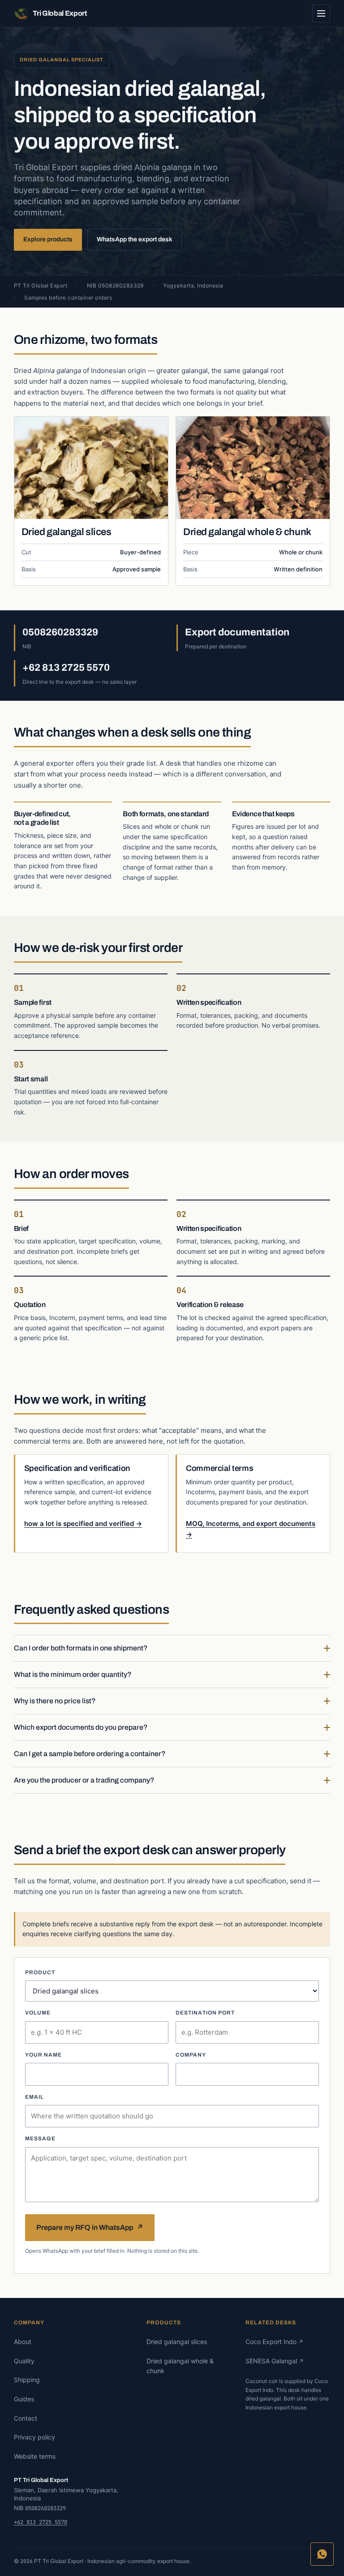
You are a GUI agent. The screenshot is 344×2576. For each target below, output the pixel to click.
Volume (38, 2013)
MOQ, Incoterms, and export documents (251, 1529)
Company (191, 2055)
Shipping (27, 2380)
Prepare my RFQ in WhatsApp (90, 2227)
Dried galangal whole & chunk (247, 532)
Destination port (205, 2013)
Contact (26, 2418)
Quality (24, 2361)
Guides (24, 2399)
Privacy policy (34, 2437)
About (23, 2342)
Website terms (35, 2456)
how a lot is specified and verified (83, 1524)
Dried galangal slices (67, 532)
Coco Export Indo (274, 2342)
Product (40, 1972)
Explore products (48, 239)
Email (34, 2097)
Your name (44, 2055)
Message (41, 2139)
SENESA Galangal (275, 2361)
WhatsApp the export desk (135, 239)
